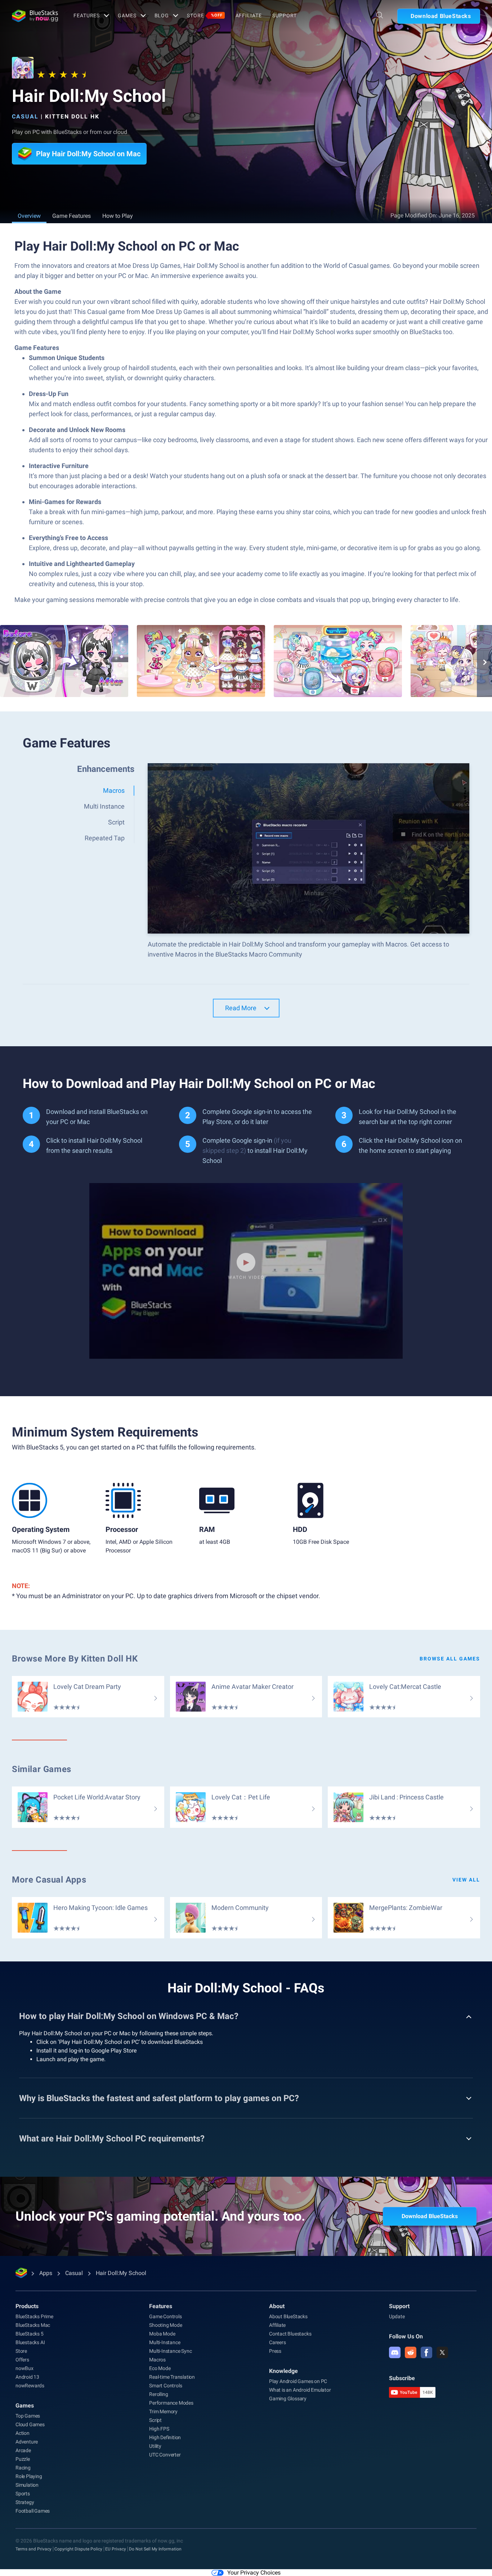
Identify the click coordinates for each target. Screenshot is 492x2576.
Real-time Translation (172, 2377)
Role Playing (29, 2476)
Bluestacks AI (30, 2342)
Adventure (27, 2442)
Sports (23, 2494)
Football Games (33, 2511)
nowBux (24, 2368)
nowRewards (30, 2386)
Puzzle (23, 2459)
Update (397, 2316)
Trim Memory (163, 2411)
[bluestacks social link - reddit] (411, 2352)
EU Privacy (116, 2549)
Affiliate (249, 15)
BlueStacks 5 (30, 2334)
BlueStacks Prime (34, 2316)
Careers (278, 2342)
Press (275, 2351)
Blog (162, 15)
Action (23, 2433)
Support (284, 15)
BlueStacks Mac (33, 2325)
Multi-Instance (165, 2342)
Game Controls (165, 2316)
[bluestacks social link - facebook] (426, 2352)
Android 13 (27, 2377)
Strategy (25, 2502)
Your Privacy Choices (254, 2573)
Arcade (23, 2450)
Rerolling (158, 2394)
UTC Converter (165, 2455)
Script (155, 2420)
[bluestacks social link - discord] (395, 2352)
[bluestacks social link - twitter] (442, 2352)
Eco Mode (160, 2368)
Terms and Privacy (33, 2549)
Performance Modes (171, 2403)
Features (87, 15)
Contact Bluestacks (290, 2334)
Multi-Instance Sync (170, 2351)
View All (466, 1880)
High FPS (159, 2429)
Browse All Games (450, 1659)
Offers (22, 2360)
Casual (25, 116)
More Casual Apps (49, 1880)
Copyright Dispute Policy (78, 2549)
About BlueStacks (288, 2316)
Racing (23, 2468)
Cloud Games (30, 2424)
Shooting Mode (166, 2325)
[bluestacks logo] (35, 16)
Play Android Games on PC (298, 2381)
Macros (157, 2360)
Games (127, 15)
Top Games (28, 2416)
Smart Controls (166, 2386)
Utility (155, 2446)
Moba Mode (162, 2334)
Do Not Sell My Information (155, 2549)
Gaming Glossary (288, 2399)
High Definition (165, 2437)
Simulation (27, 2485)
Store (205, 15)
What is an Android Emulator (300, 2390)
